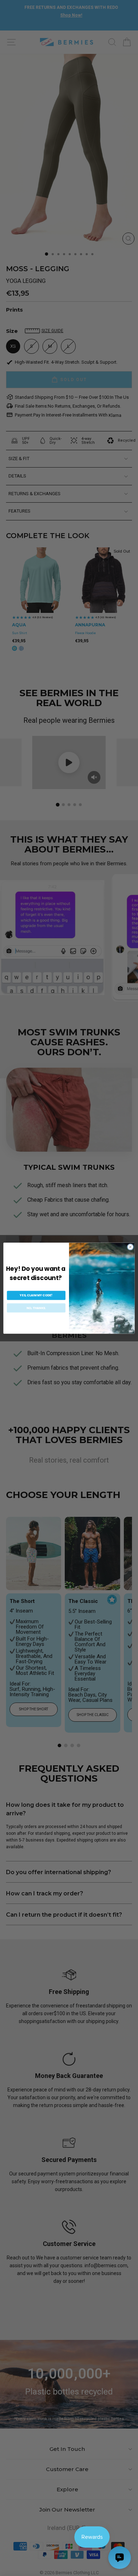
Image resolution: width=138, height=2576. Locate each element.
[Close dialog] (130, 1247)
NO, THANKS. (36, 1308)
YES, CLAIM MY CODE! (36, 1295)
